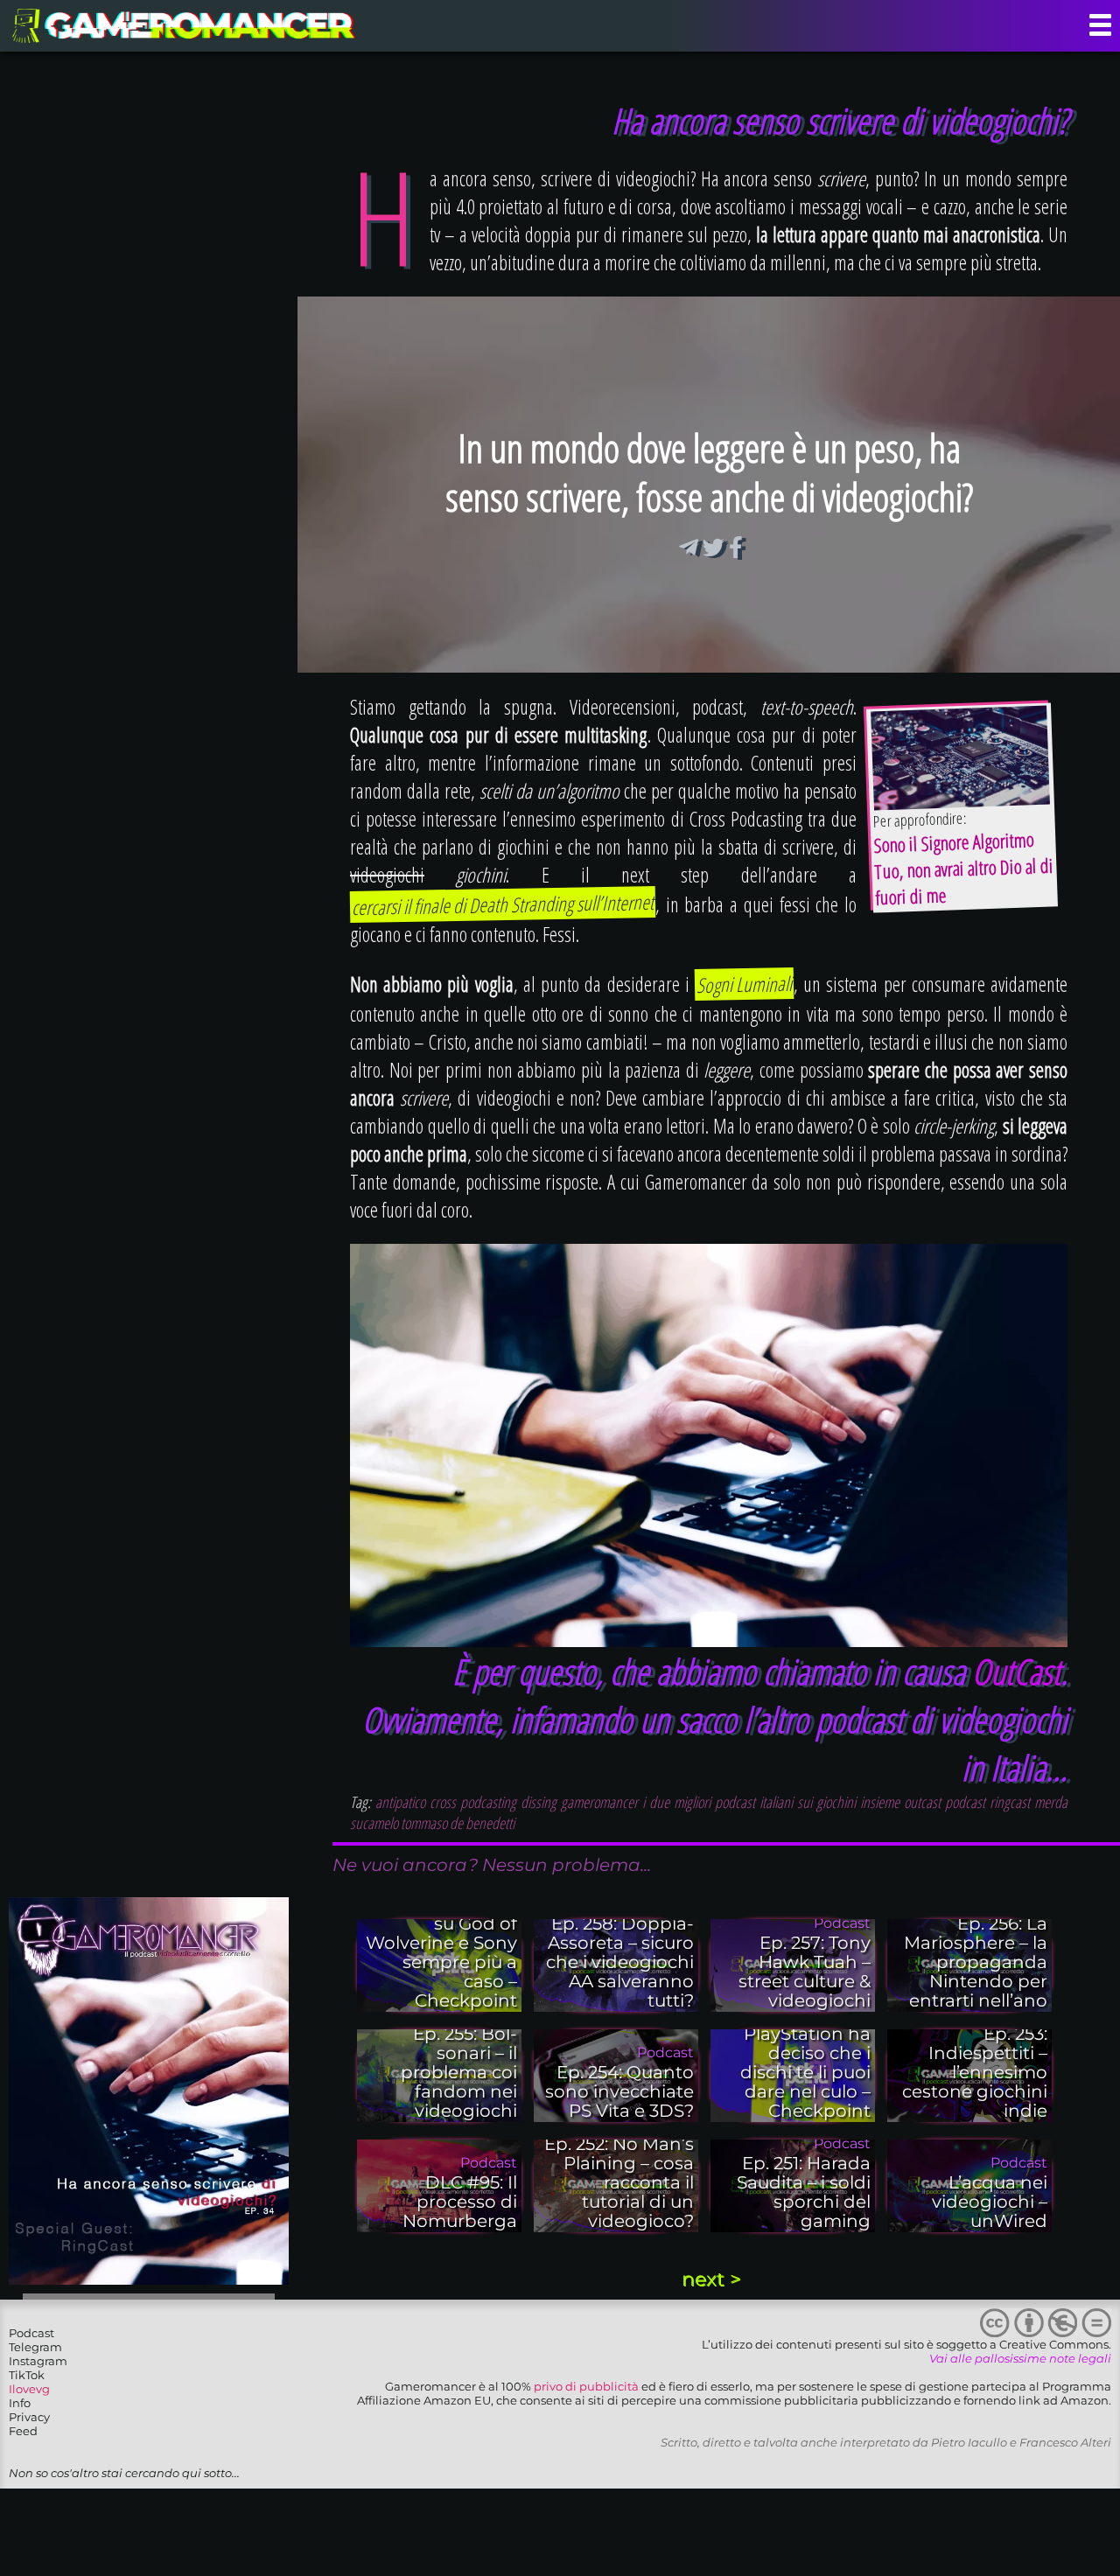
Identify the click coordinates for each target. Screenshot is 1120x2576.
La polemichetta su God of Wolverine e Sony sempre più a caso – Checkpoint (441, 1952)
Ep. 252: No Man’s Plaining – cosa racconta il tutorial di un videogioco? (619, 2182)
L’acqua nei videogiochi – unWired (990, 2202)
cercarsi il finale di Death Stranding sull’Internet (503, 904)
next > (711, 2279)
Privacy (29, 2417)
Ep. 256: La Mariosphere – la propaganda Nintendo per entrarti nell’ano (976, 1962)
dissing (539, 1802)
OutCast (1016, 1671)
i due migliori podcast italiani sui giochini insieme (771, 1802)
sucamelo (374, 1823)
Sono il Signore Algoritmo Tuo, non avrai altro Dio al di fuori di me (963, 868)
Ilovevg (29, 2389)
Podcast (31, 2333)
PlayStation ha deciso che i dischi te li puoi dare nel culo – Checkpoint (805, 2072)
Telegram (35, 2347)
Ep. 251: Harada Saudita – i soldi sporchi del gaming (804, 2192)
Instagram (38, 2361)
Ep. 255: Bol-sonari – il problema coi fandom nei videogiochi (459, 2072)
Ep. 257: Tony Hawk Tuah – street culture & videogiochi (805, 1972)
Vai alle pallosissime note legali (1020, 2358)
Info (20, 2403)
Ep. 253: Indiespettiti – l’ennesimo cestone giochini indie (975, 2072)
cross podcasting (473, 1802)
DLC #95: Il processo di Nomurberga (460, 2202)
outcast (922, 1802)
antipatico (400, 1802)
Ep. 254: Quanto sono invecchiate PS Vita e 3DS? (619, 2091)
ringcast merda (1029, 1802)
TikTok (27, 2375)
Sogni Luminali (745, 984)
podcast (965, 1802)
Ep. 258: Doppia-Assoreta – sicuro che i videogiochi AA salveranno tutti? (620, 1962)
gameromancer (599, 1802)
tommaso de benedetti (458, 1823)
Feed (23, 2431)
